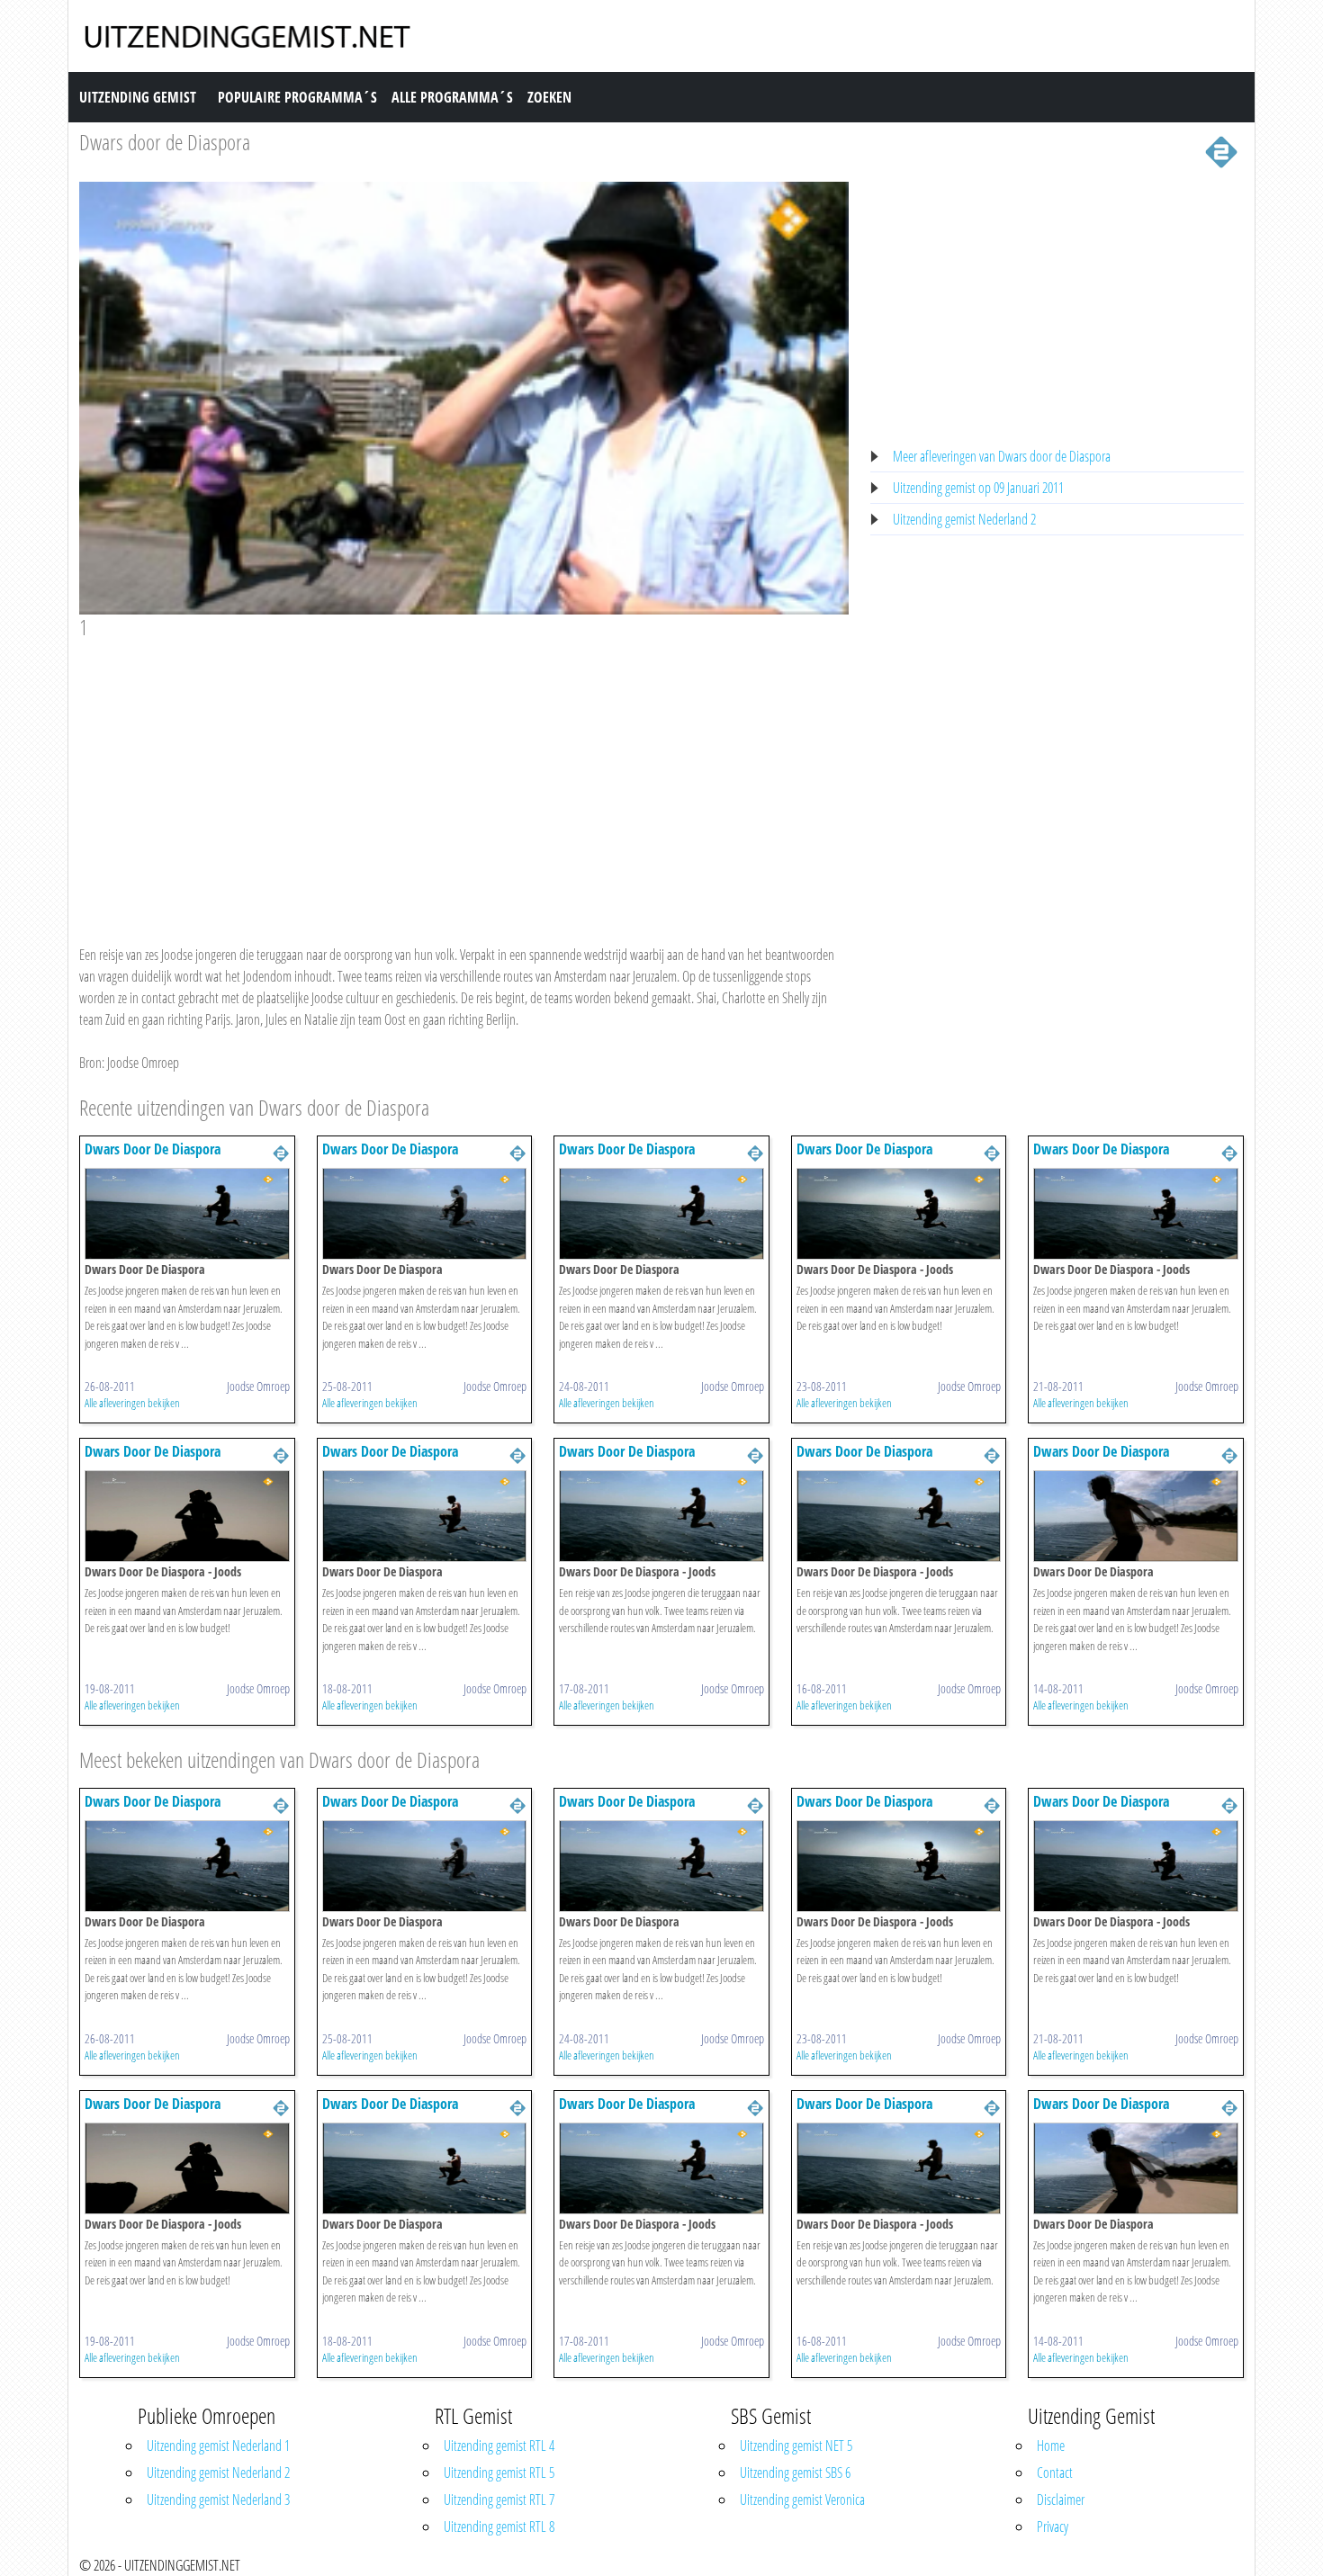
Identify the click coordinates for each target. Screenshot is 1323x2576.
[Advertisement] (464, 775)
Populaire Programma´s (297, 97)
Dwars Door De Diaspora (153, 1149)
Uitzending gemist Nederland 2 (964, 519)
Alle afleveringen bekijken (132, 1403)
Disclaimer (1061, 2500)
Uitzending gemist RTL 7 (499, 2500)
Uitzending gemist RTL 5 (499, 2473)
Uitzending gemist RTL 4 (499, 2446)
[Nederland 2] (1221, 150)
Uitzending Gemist (138, 97)
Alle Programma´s (452, 97)
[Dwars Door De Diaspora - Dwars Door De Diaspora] (187, 1212)
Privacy (1053, 2527)
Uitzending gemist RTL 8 (499, 2527)
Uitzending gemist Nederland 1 (218, 2446)
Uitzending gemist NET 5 (796, 2446)
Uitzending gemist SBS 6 (795, 2473)
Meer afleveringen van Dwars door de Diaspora (1002, 456)
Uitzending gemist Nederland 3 (218, 2500)
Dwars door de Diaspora (165, 142)
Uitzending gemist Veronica (802, 2500)
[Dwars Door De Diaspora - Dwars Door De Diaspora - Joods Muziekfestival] (899, 1212)
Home (1051, 2446)
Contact (1055, 2473)
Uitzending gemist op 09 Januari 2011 (978, 488)
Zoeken (549, 97)
